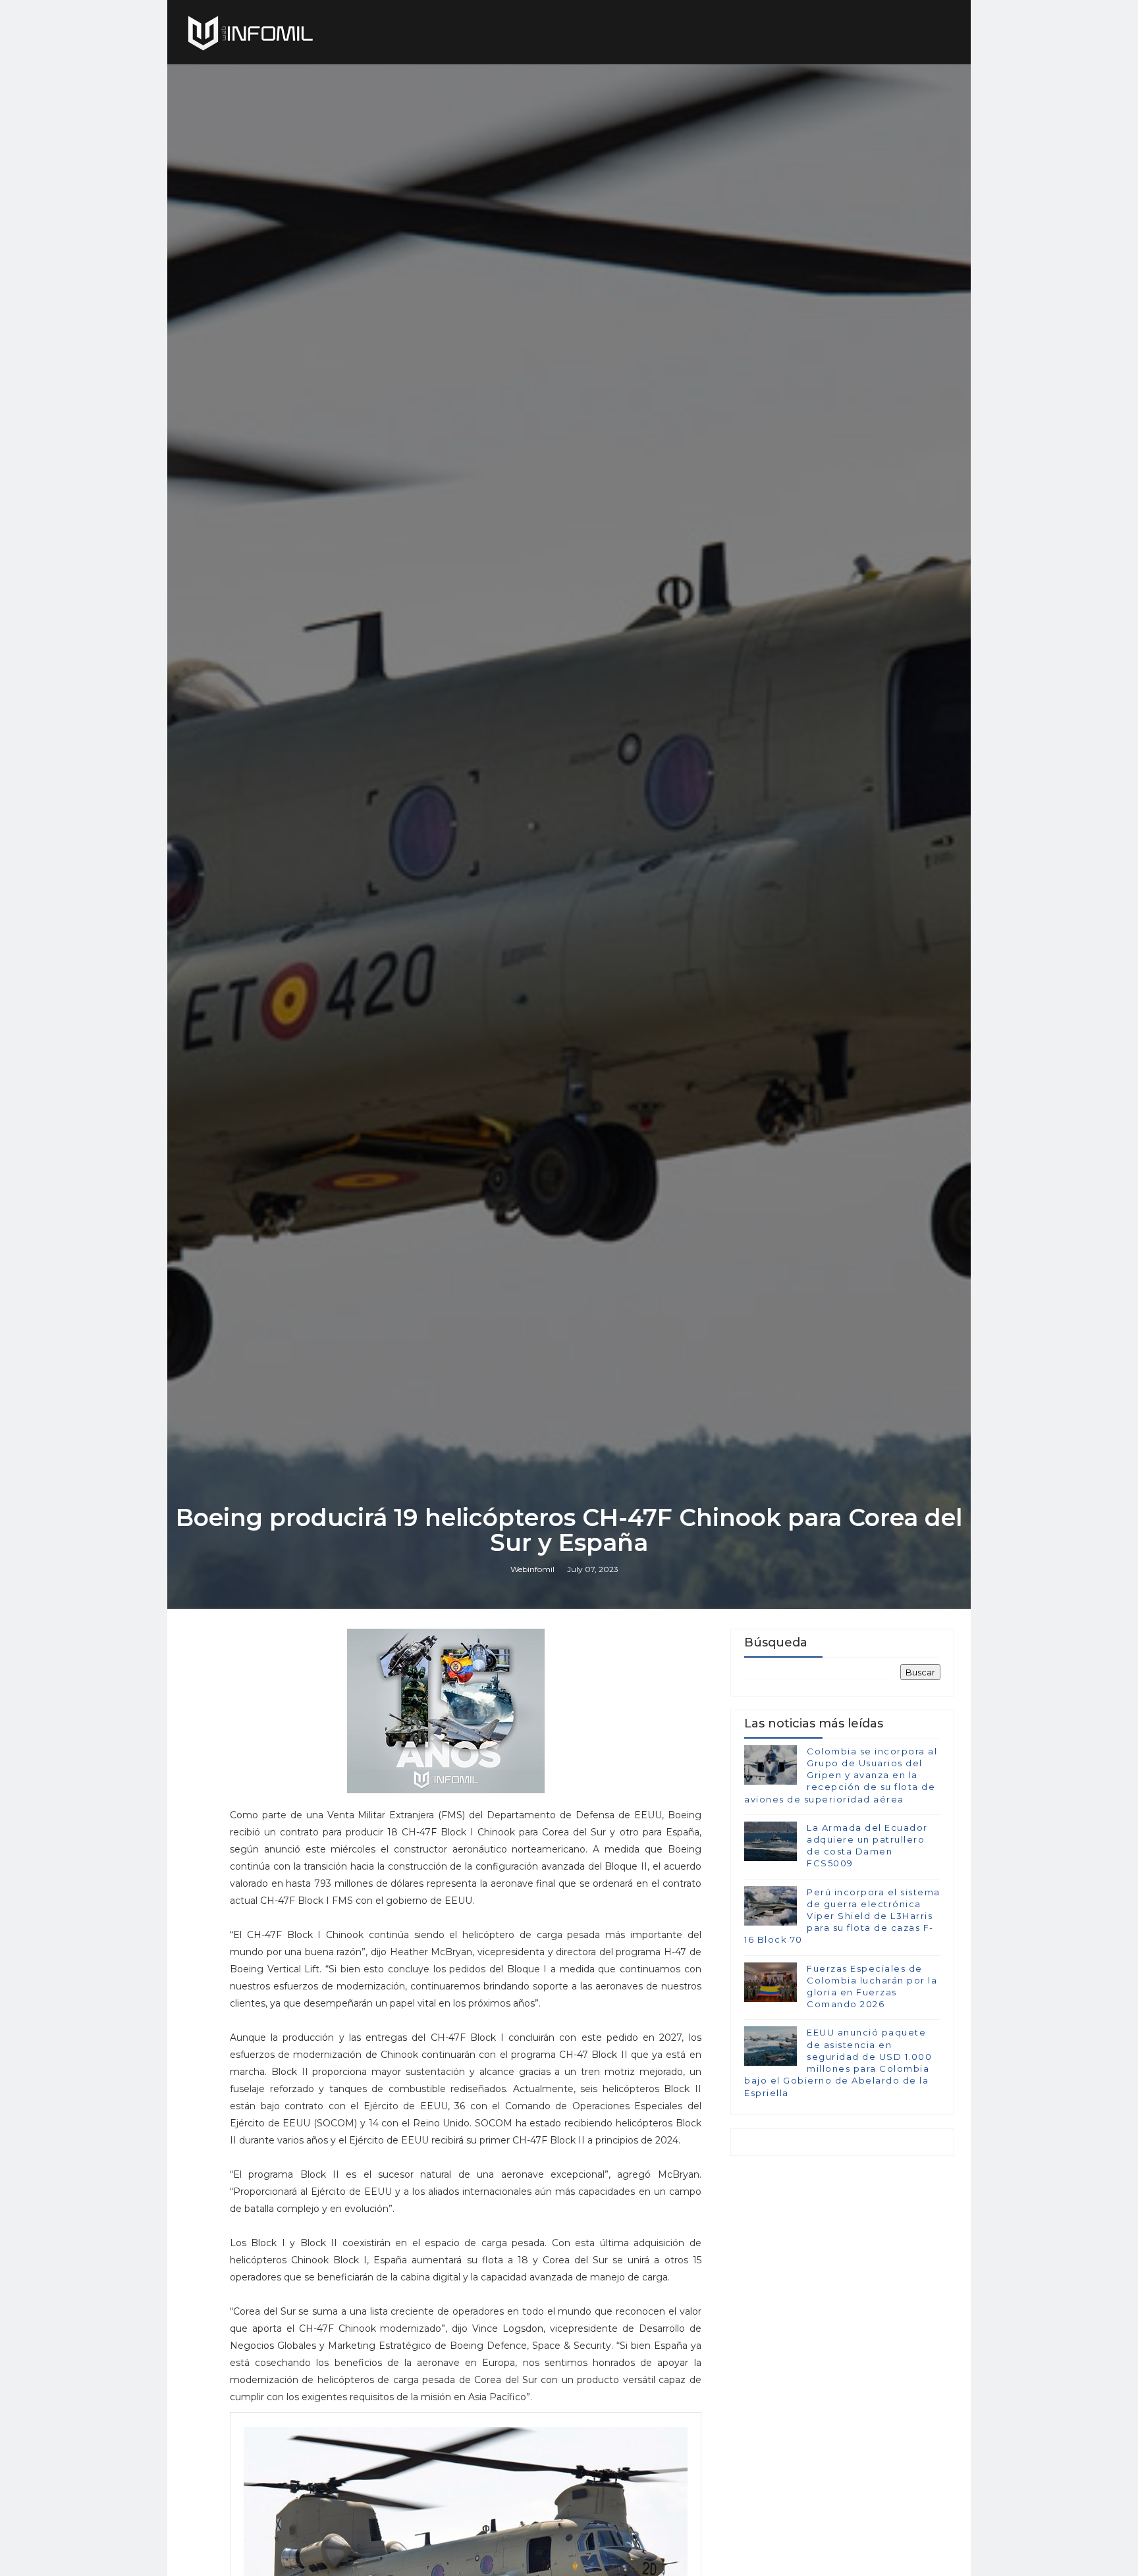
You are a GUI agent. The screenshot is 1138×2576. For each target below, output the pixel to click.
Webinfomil (532, 1569)
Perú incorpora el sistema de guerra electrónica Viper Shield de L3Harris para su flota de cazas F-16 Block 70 (842, 1916)
